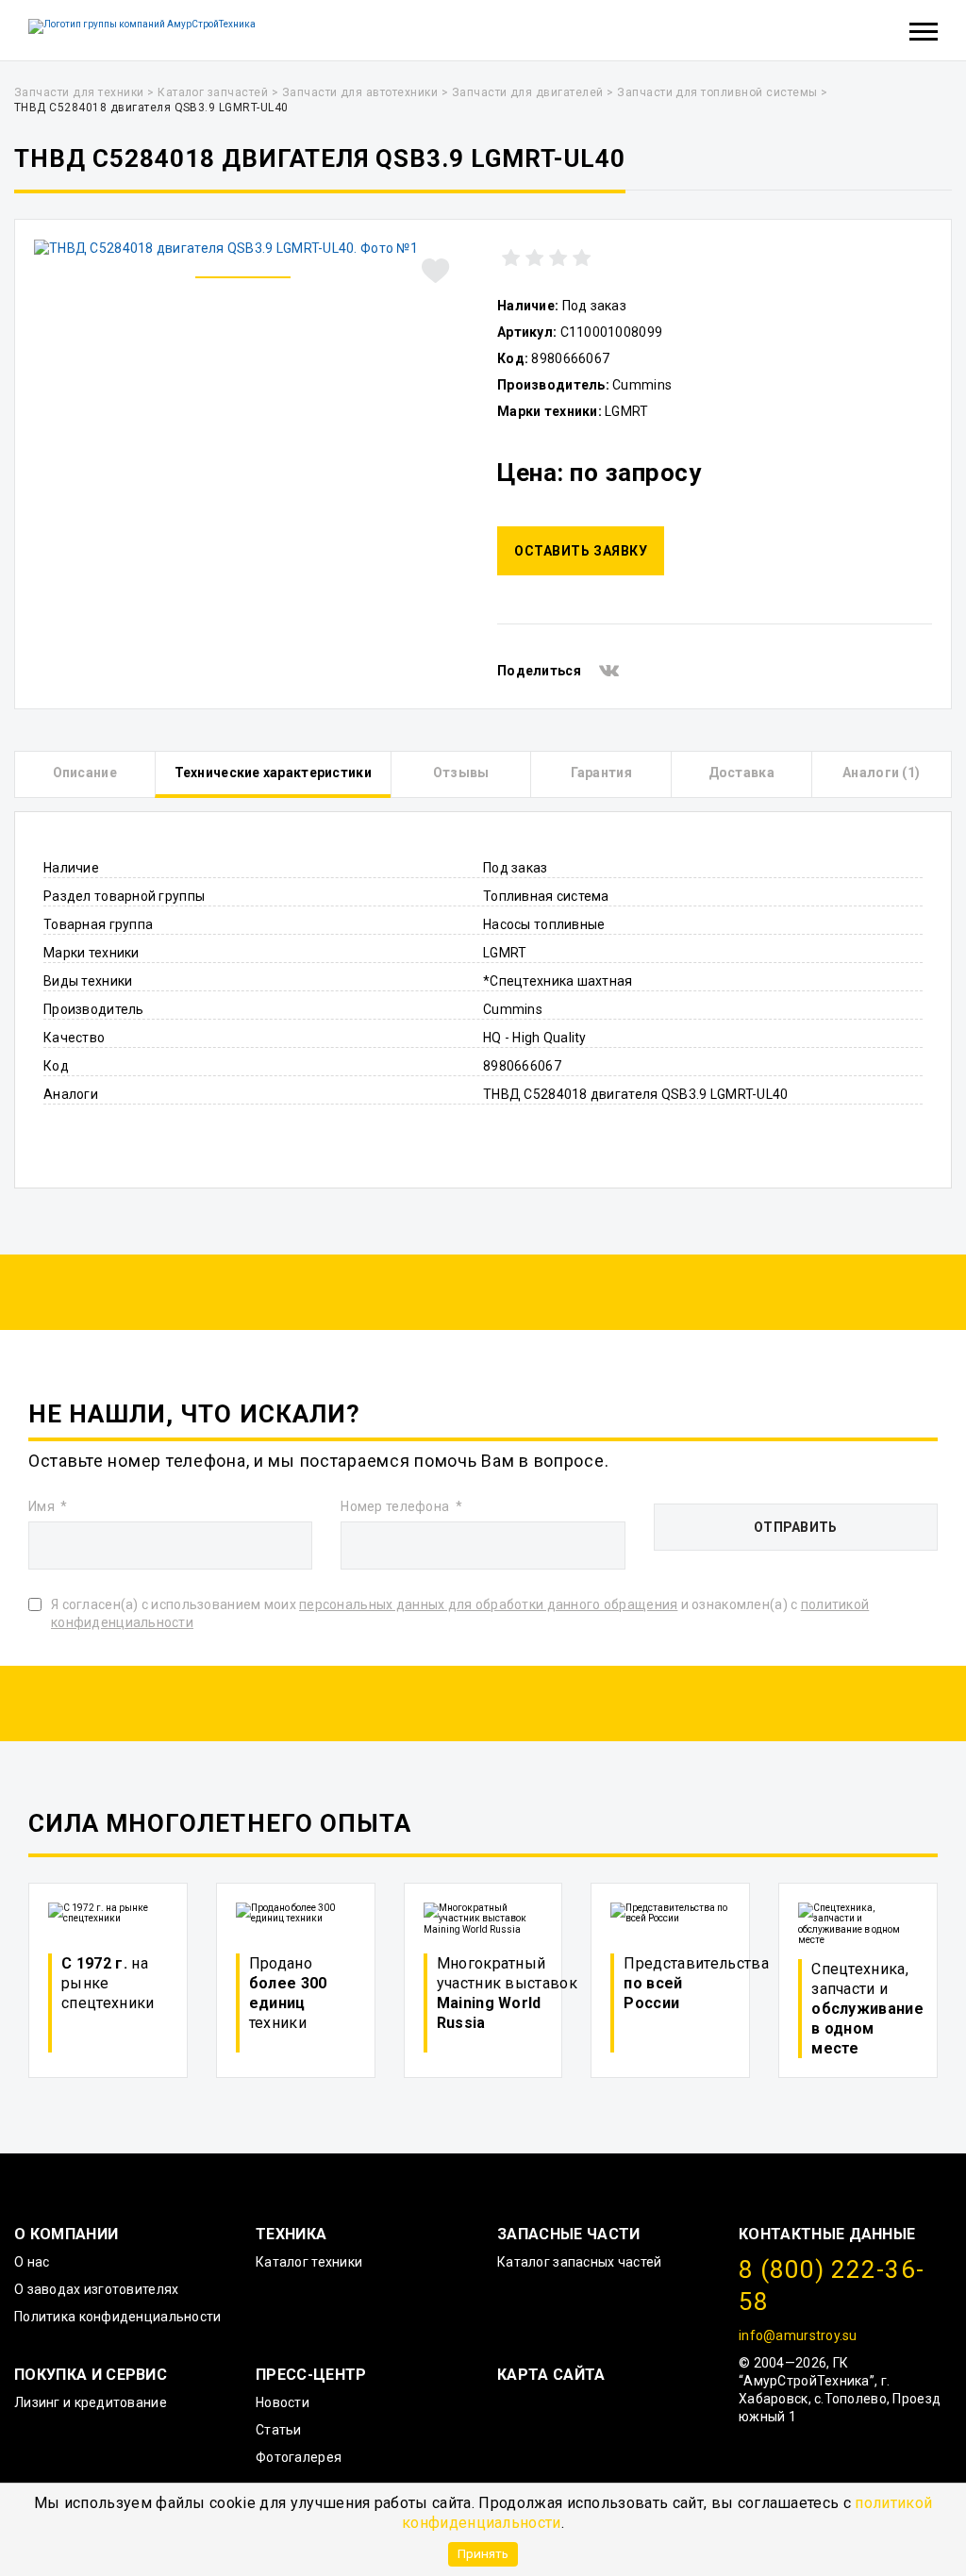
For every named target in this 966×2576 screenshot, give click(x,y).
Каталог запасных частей (579, 2262)
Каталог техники (309, 2262)
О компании (66, 2234)
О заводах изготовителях (96, 2289)
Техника (291, 2234)
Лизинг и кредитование (91, 2402)
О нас (32, 2262)
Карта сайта (551, 2375)
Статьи (279, 2430)
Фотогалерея (299, 2457)
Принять (483, 2553)
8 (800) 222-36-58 (832, 2285)
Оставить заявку (581, 551)
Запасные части (568, 2234)
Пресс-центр (311, 2375)
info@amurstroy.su (798, 2335)
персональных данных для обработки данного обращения (488, 1604)
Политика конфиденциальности (118, 2317)
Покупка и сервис (91, 2375)
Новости (283, 2402)
